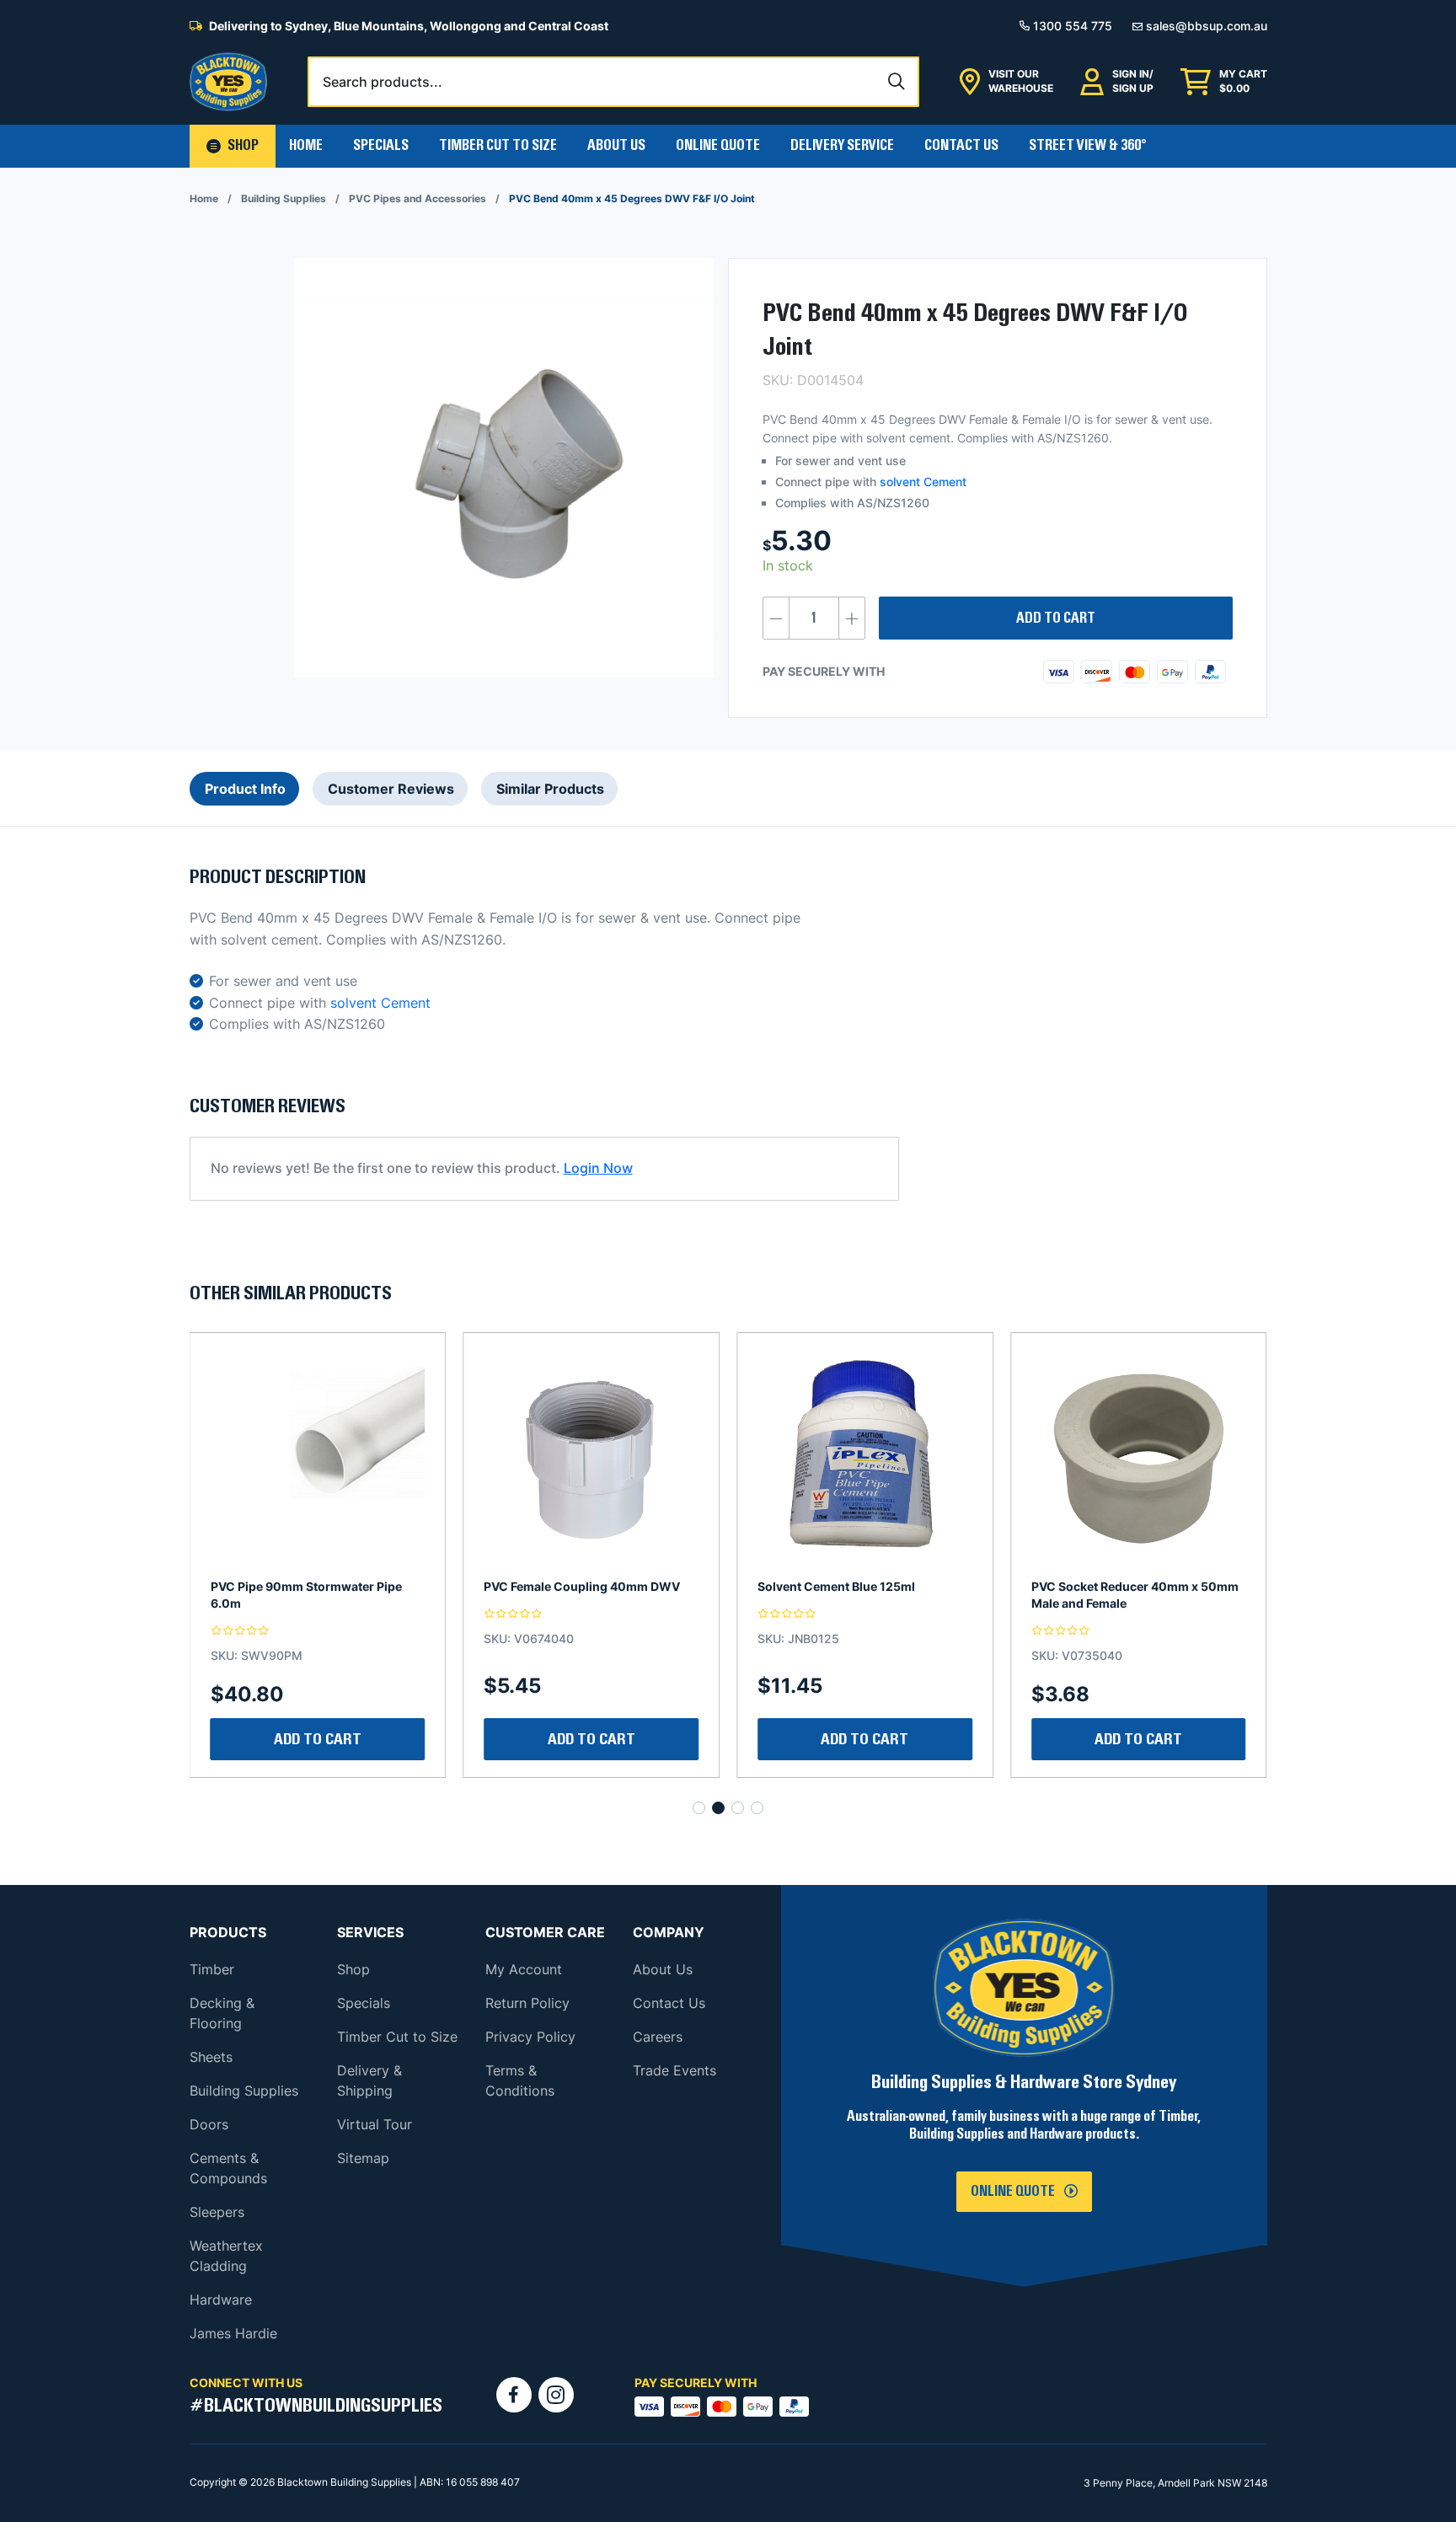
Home (306, 146)
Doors (209, 2124)
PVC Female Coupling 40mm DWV (309, 1586)
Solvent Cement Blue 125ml (562, 1586)
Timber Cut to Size (397, 2037)
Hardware (221, 2300)
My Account (524, 1969)
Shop (353, 1969)
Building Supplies (284, 198)
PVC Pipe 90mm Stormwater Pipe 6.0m (1127, 1595)
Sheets (211, 2057)
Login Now (598, 1168)
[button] (233, 146)
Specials (381, 146)
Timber (212, 1969)
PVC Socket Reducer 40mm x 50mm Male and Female (861, 1595)
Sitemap (363, 2158)
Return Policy (527, 2003)
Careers (658, 2037)
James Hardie (233, 2333)
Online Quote (718, 146)
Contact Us (961, 146)
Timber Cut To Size (498, 146)
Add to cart (1056, 618)
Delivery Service (842, 146)
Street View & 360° (1088, 146)
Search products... (383, 82)
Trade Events (674, 2070)
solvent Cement (923, 482)
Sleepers (217, 2212)
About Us (616, 146)
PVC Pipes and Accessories (418, 198)
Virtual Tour (375, 2124)
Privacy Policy (530, 2037)
